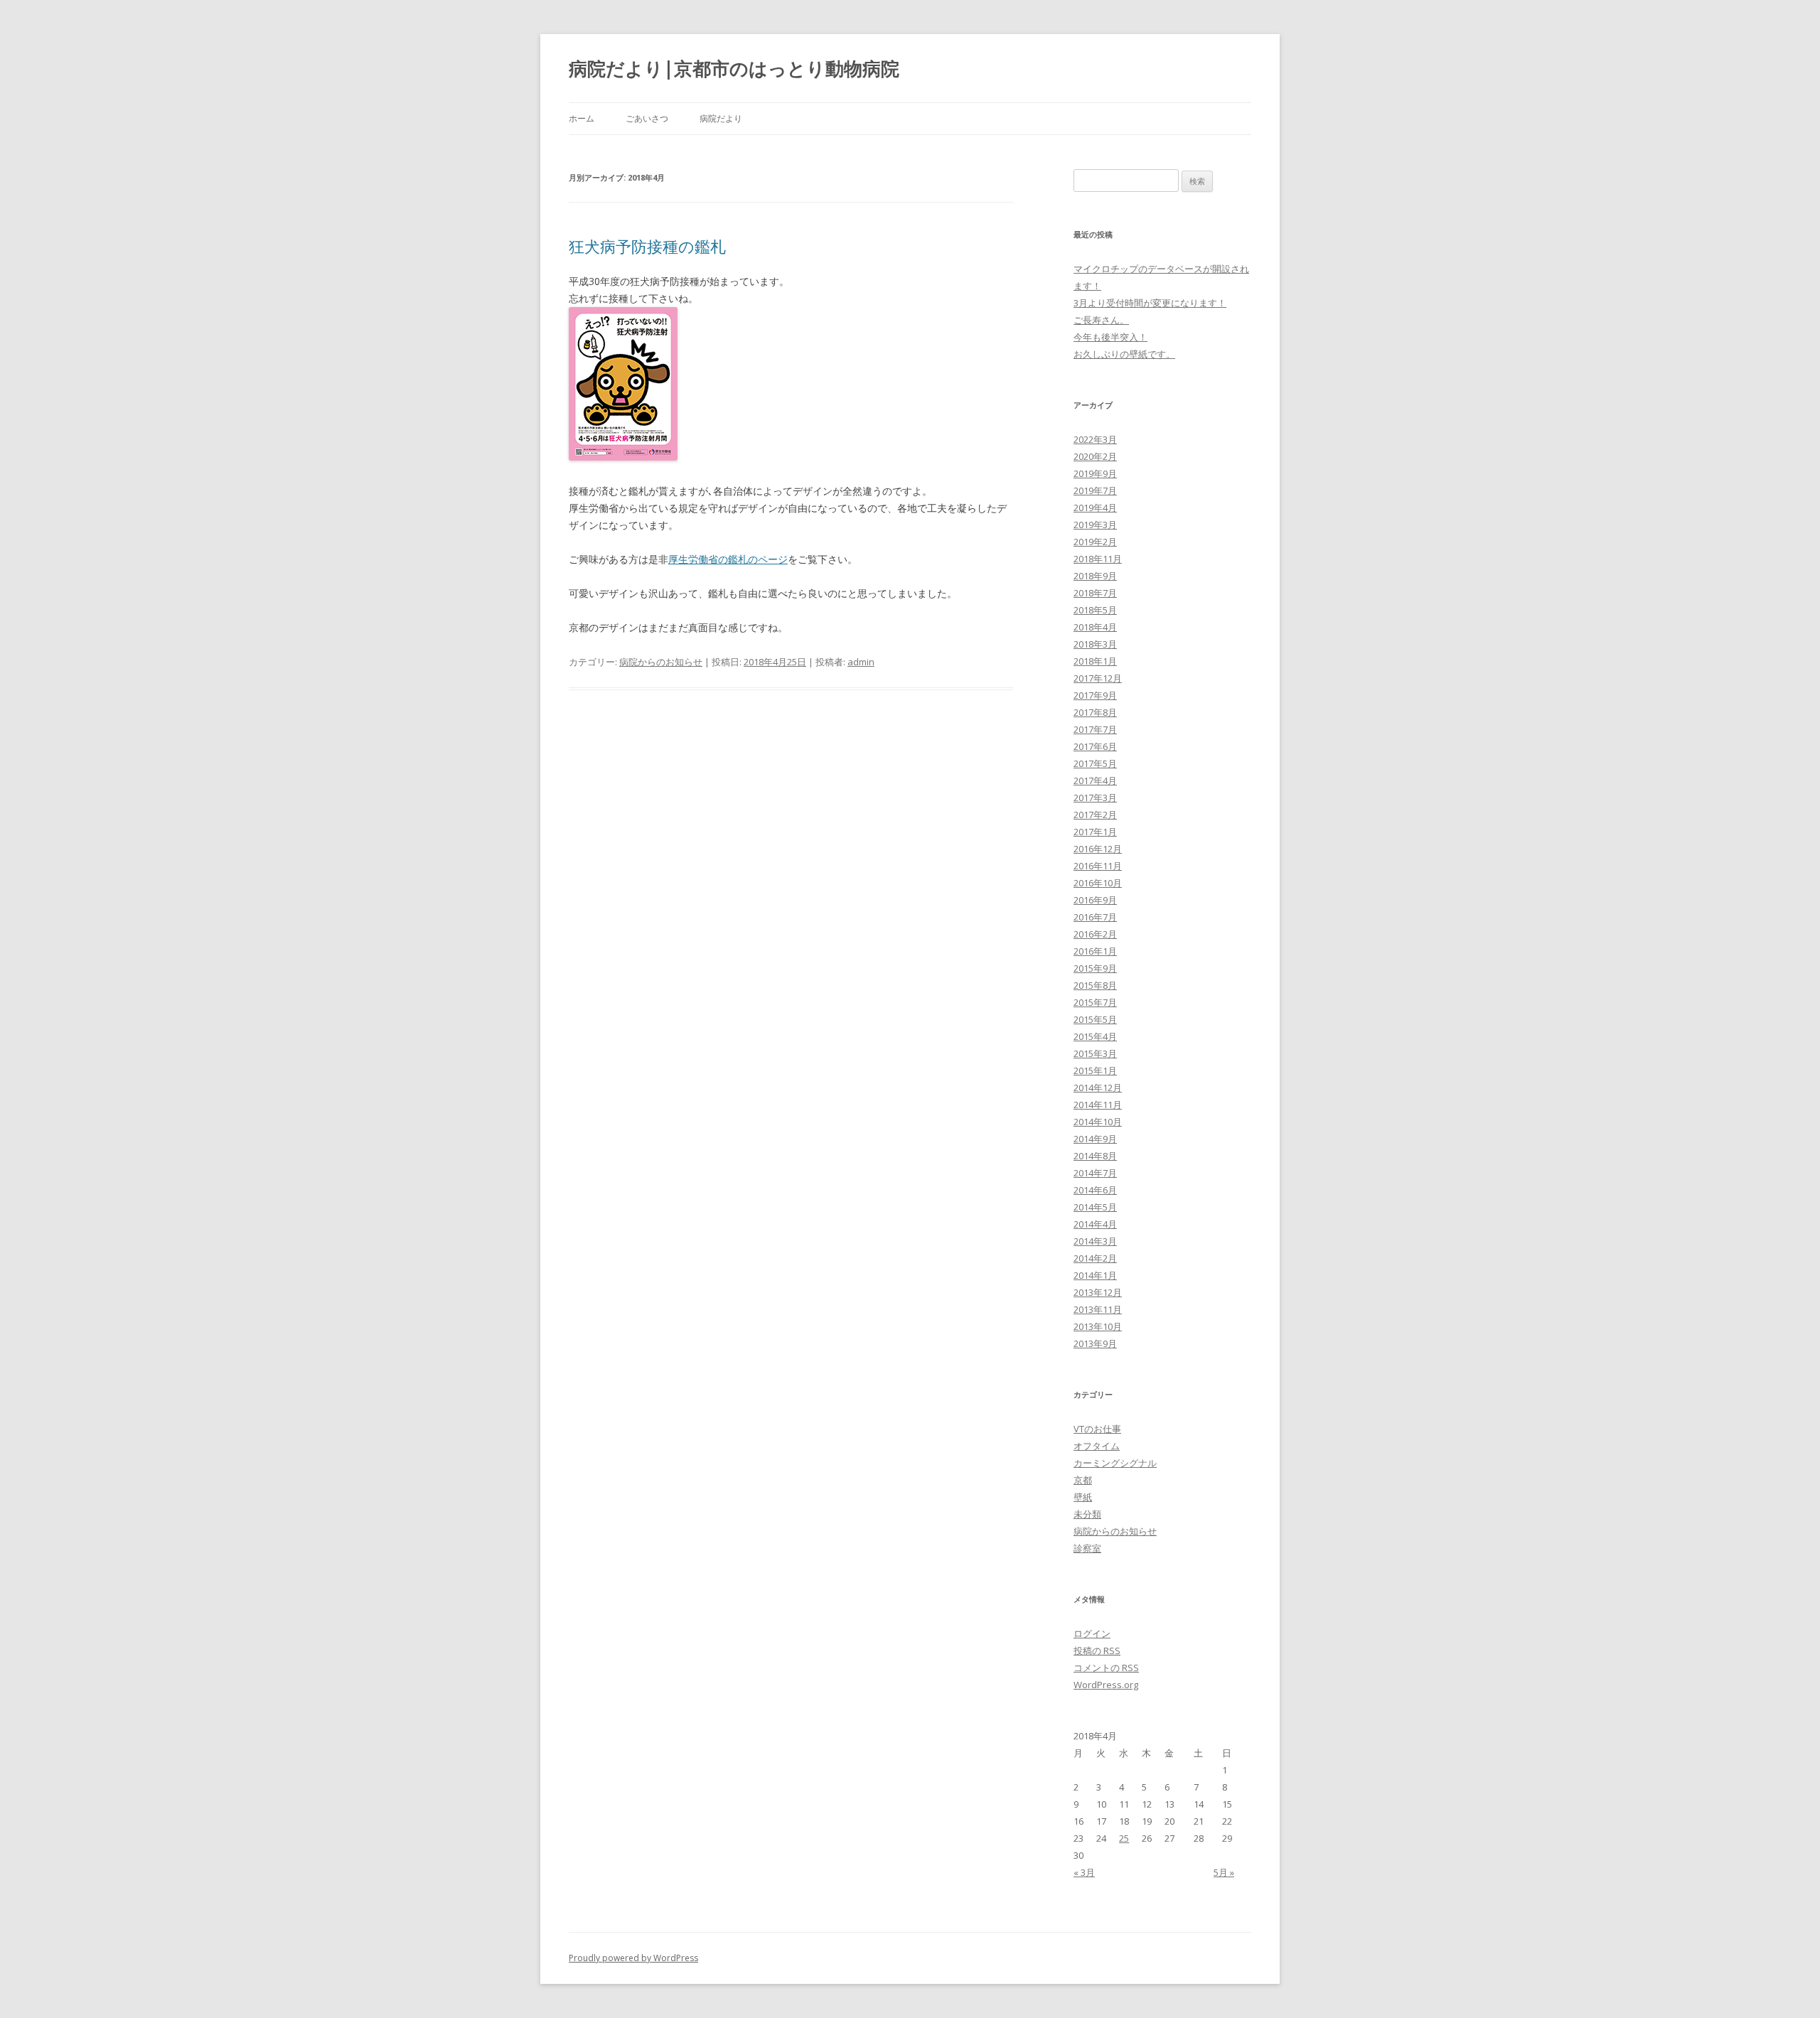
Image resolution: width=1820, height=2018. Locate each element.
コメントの (1106, 1668)
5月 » (1224, 1872)
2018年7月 (1095, 593)
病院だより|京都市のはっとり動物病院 (734, 68)
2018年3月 (1095, 644)
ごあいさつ (647, 118)
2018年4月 (1095, 627)
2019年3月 (1095, 525)
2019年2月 (1095, 542)
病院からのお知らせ (661, 662)
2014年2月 (1095, 1258)
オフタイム (1097, 1446)
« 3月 (1084, 1872)
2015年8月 (1095, 985)
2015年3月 (1095, 1053)
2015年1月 (1095, 1070)
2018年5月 (1095, 610)
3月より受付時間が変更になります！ (1150, 303)
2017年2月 (1095, 815)
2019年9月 (1095, 473)
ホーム (582, 118)
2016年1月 (1095, 951)
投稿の (1097, 1651)
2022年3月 (1095, 439)
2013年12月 (1098, 1292)
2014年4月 (1095, 1224)
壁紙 (1083, 1497)
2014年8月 (1095, 1156)
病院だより (721, 118)
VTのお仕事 (1097, 1429)
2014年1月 (1095, 1275)
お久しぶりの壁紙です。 (1124, 354)
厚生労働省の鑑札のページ (728, 559)
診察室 (1087, 1548)
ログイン (1092, 1633)
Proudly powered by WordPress (633, 1958)
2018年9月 (1095, 576)
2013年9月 (1095, 1343)
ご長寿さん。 (1101, 320)
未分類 (1087, 1514)
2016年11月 (1098, 866)
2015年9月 (1095, 968)
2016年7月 (1095, 917)
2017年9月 (1095, 695)
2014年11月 (1098, 1105)
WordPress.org (1106, 1685)
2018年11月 (1098, 559)
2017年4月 (1095, 780)
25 (1124, 1838)
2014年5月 (1095, 1207)
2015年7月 (1095, 1002)
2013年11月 (1098, 1309)
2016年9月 (1095, 900)
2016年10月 (1098, 883)
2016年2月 (1095, 934)
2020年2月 (1095, 456)
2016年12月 (1098, 849)
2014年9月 (1095, 1139)
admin (861, 662)
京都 (1083, 1480)
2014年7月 (1095, 1173)
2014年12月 (1098, 1088)
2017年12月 (1098, 678)
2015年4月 (1095, 1036)
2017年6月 (1095, 746)
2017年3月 (1095, 798)
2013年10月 (1098, 1326)
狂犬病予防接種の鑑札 (647, 246)
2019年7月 (1095, 490)
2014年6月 (1095, 1190)
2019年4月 (1095, 508)
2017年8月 (1095, 712)
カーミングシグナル (1115, 1463)
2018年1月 (1095, 661)
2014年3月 (1095, 1241)
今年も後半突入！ (1110, 337)
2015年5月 (1095, 1019)
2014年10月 (1098, 1122)
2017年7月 (1095, 729)
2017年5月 (1095, 763)
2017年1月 (1095, 832)
